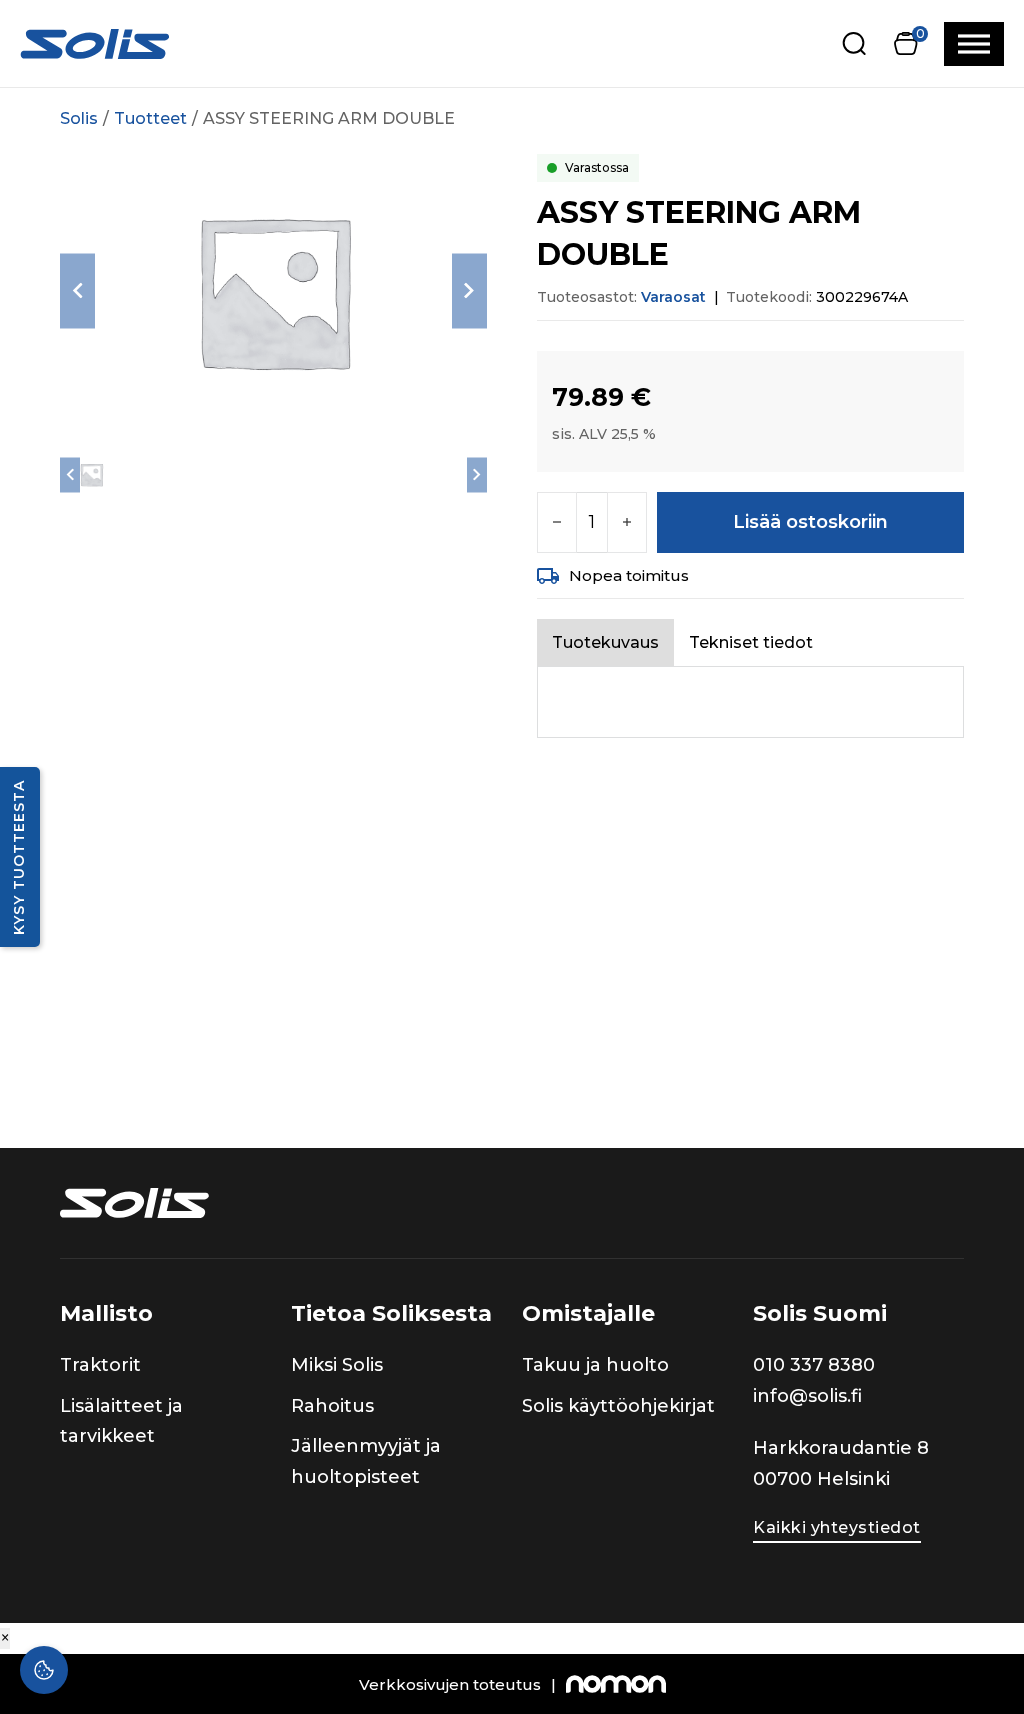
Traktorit (100, 1365)
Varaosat (673, 297)
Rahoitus (332, 1406)
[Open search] (854, 43)
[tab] (605, 642)
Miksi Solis (337, 1365)
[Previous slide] (77, 290)
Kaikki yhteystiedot (837, 1527)
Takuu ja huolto (595, 1365)
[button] (905, 43)
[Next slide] (469, 290)
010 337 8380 (814, 1365)
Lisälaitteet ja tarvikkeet (121, 1421)
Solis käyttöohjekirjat (618, 1406)
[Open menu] (974, 44)
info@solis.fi (807, 1396)
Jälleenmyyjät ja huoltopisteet (366, 1461)
